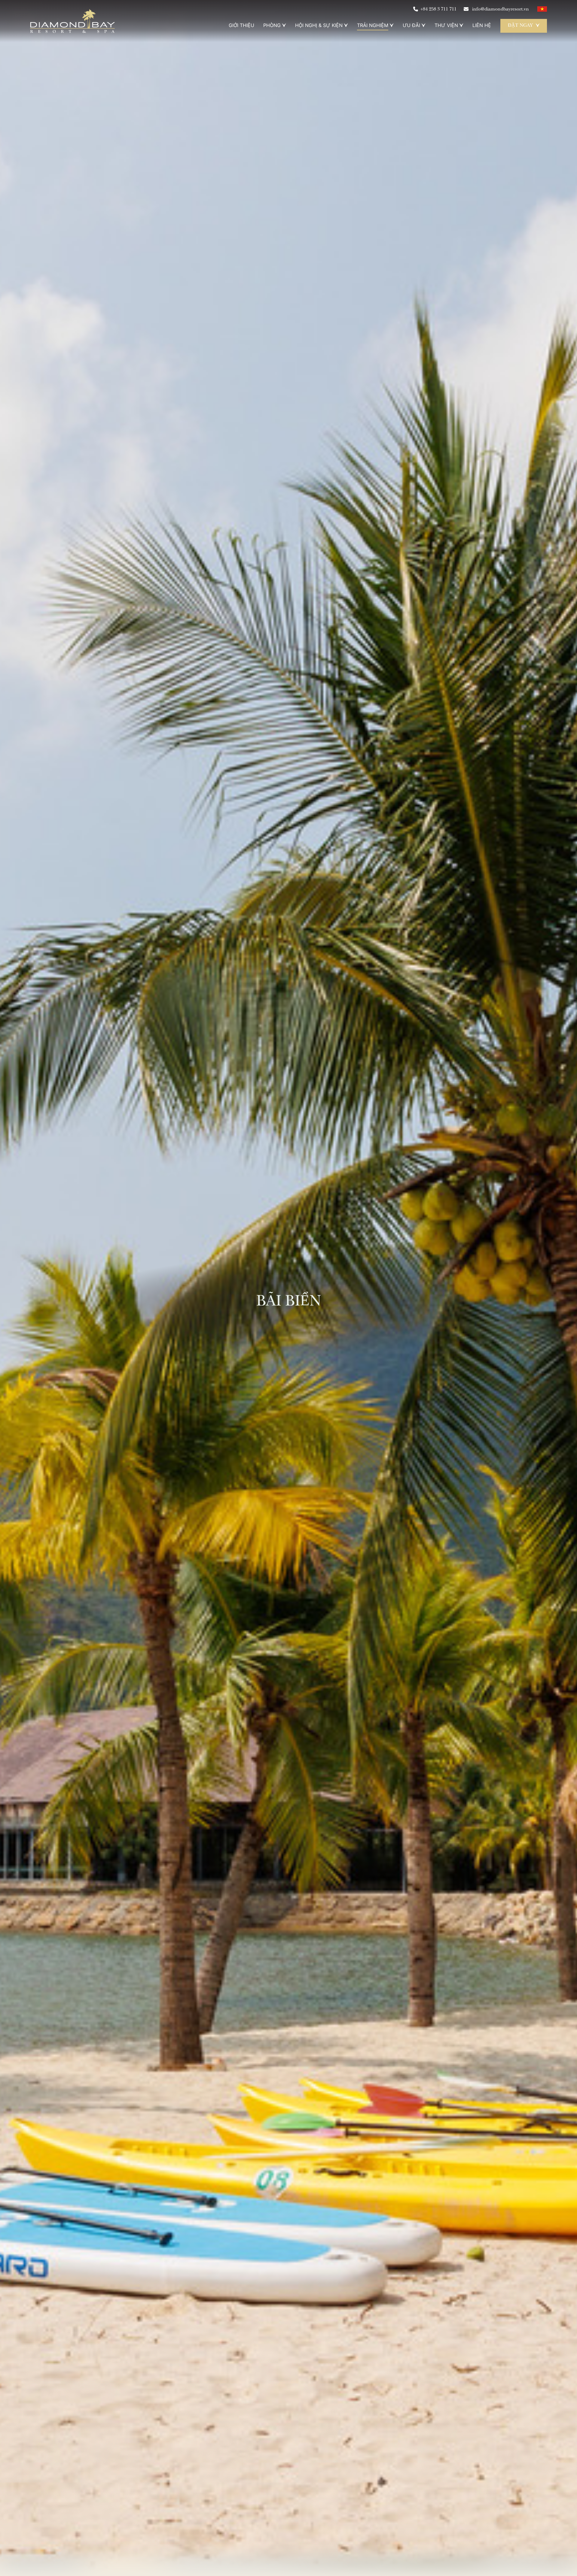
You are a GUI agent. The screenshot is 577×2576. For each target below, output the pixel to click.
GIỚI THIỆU (241, 25)
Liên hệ (482, 25)
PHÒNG (272, 25)
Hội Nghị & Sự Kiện (319, 25)
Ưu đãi (411, 25)
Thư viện (446, 25)
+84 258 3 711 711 (438, 10)
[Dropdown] (284, 25)
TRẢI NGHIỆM (373, 25)
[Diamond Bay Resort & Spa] (72, 21)
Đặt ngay (520, 26)
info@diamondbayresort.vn (500, 10)
